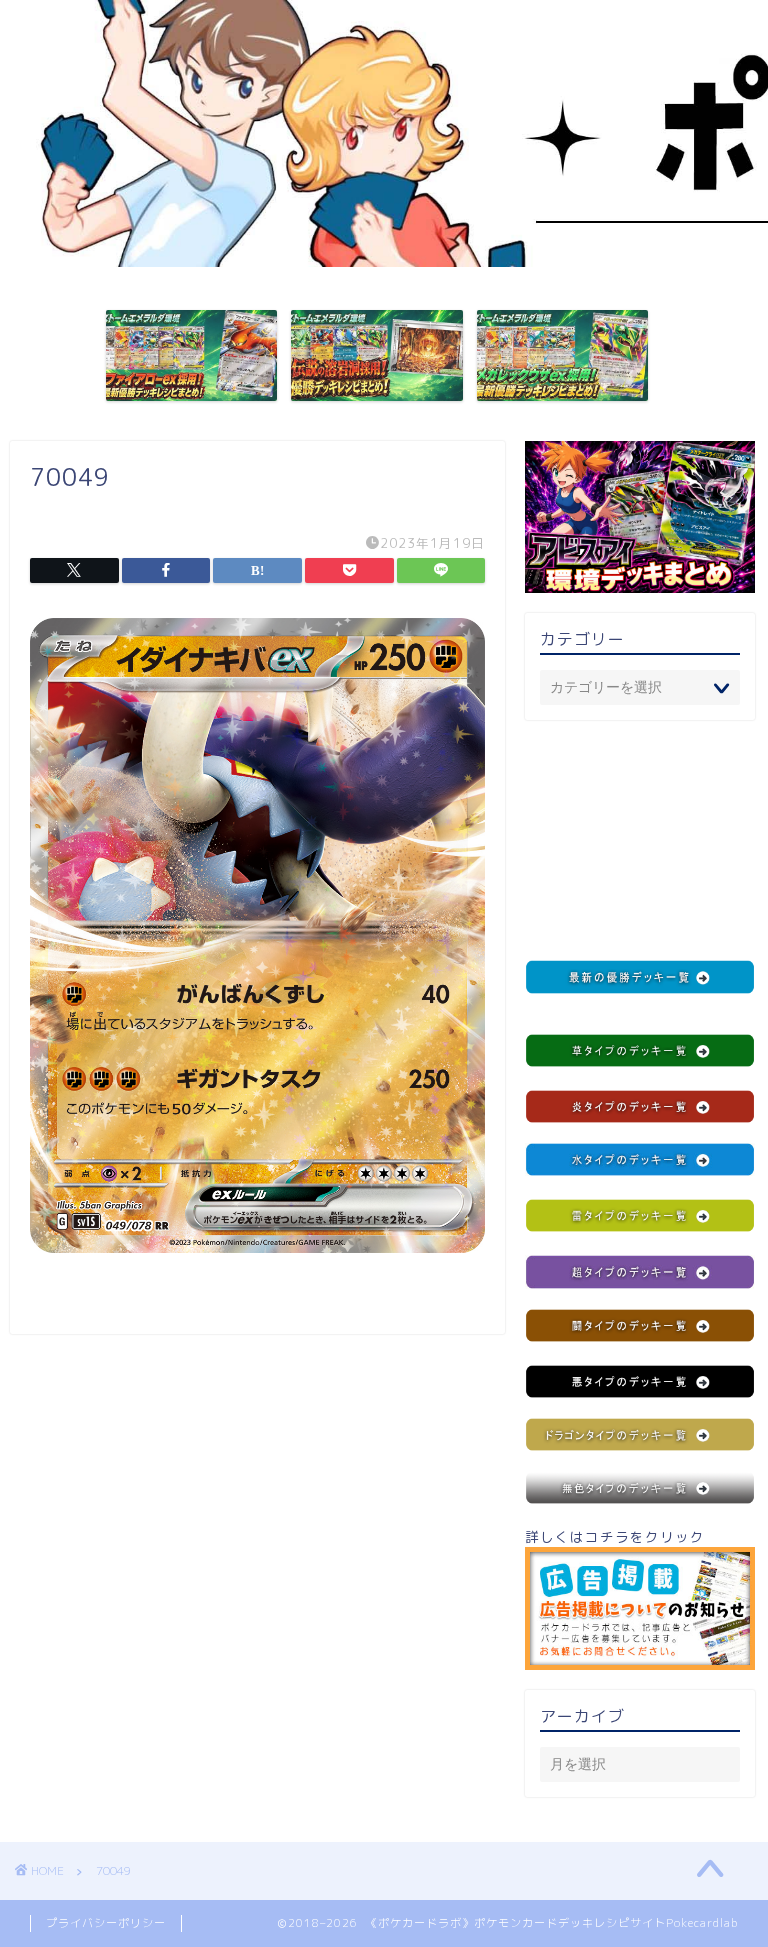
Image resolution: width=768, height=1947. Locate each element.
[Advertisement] (639, 840)
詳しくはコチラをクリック (615, 1536)
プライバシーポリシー (106, 1923)
